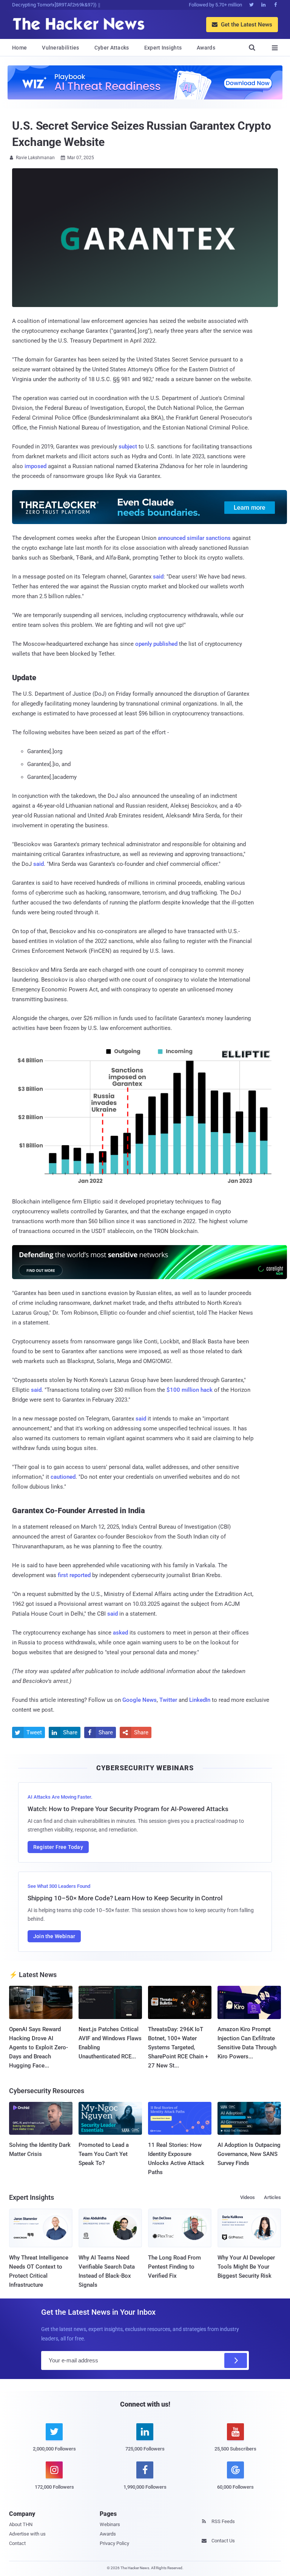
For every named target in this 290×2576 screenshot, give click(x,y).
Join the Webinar (54, 1936)
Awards (206, 48)
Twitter (168, 1700)
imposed (35, 466)
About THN (21, 2524)
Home (19, 48)
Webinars (110, 2524)
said (158, 577)
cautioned (63, 1477)
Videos (248, 2197)
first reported (74, 1575)
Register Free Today (58, 1847)
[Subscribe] (236, 2360)
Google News (140, 1700)
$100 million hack (190, 1390)
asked (120, 1633)
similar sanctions (209, 538)
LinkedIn (200, 1700)
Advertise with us (27, 2534)
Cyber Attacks (112, 48)
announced (172, 538)
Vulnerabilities (61, 48)
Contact (17, 2543)
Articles (272, 2197)
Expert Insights (163, 48)
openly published (156, 644)
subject (128, 447)
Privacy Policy (114, 2543)
